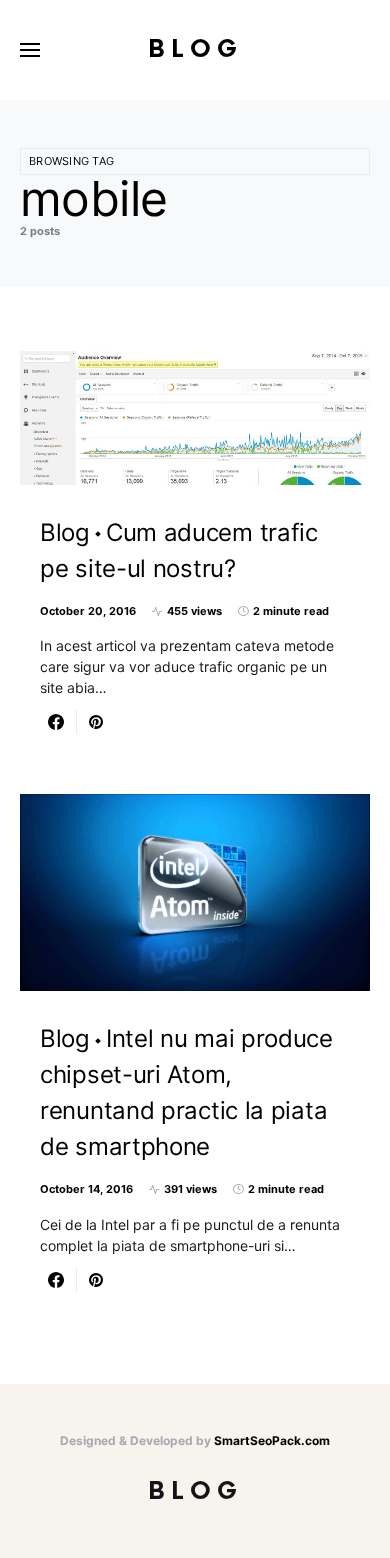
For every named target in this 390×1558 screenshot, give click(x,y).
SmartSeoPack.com (272, 1440)
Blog (195, 49)
